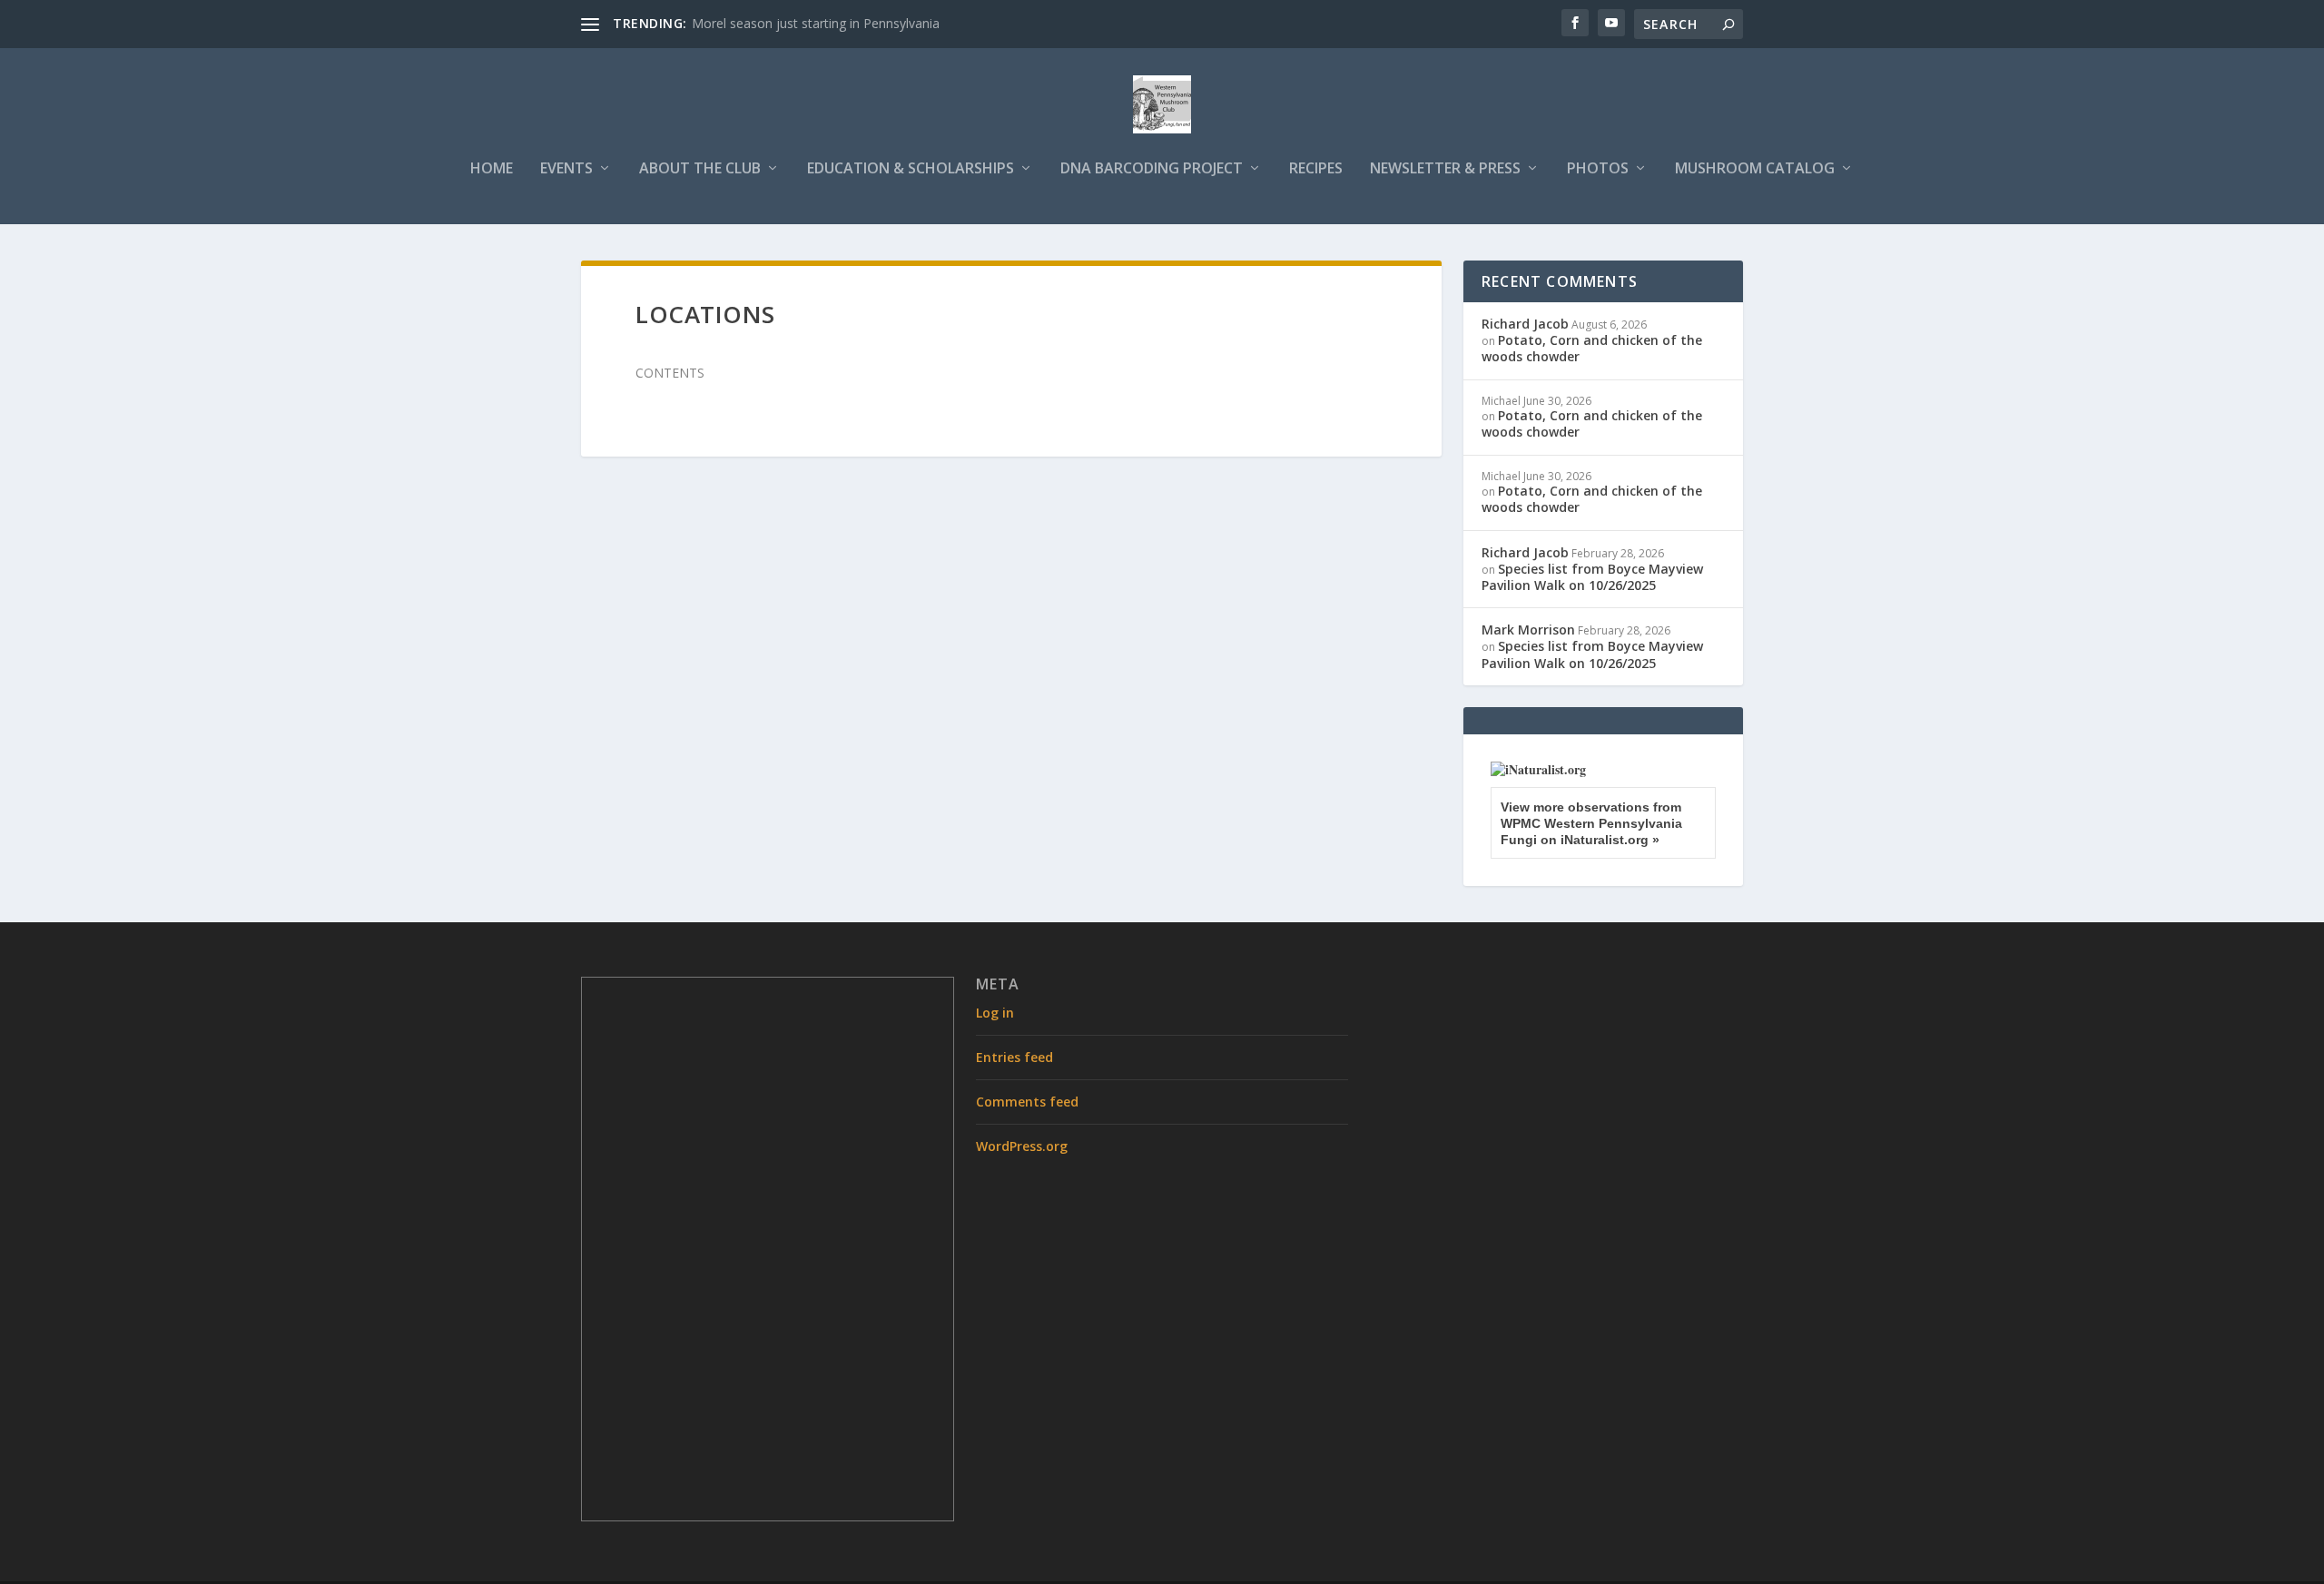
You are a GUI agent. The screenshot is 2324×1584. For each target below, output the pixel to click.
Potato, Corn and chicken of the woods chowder (1592, 348)
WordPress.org (1022, 1146)
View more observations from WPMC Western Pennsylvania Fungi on (1591, 823)
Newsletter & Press (1445, 169)
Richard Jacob (1525, 324)
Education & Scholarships (911, 169)
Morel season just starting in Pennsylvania (816, 23)
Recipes (1316, 169)
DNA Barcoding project (1152, 169)
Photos (1598, 169)
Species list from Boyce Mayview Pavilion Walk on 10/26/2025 (1592, 577)
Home (492, 169)
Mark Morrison (1528, 630)
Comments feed (1027, 1102)
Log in (995, 1013)
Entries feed (1014, 1057)
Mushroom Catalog (1755, 169)
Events (566, 169)
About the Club (700, 169)
